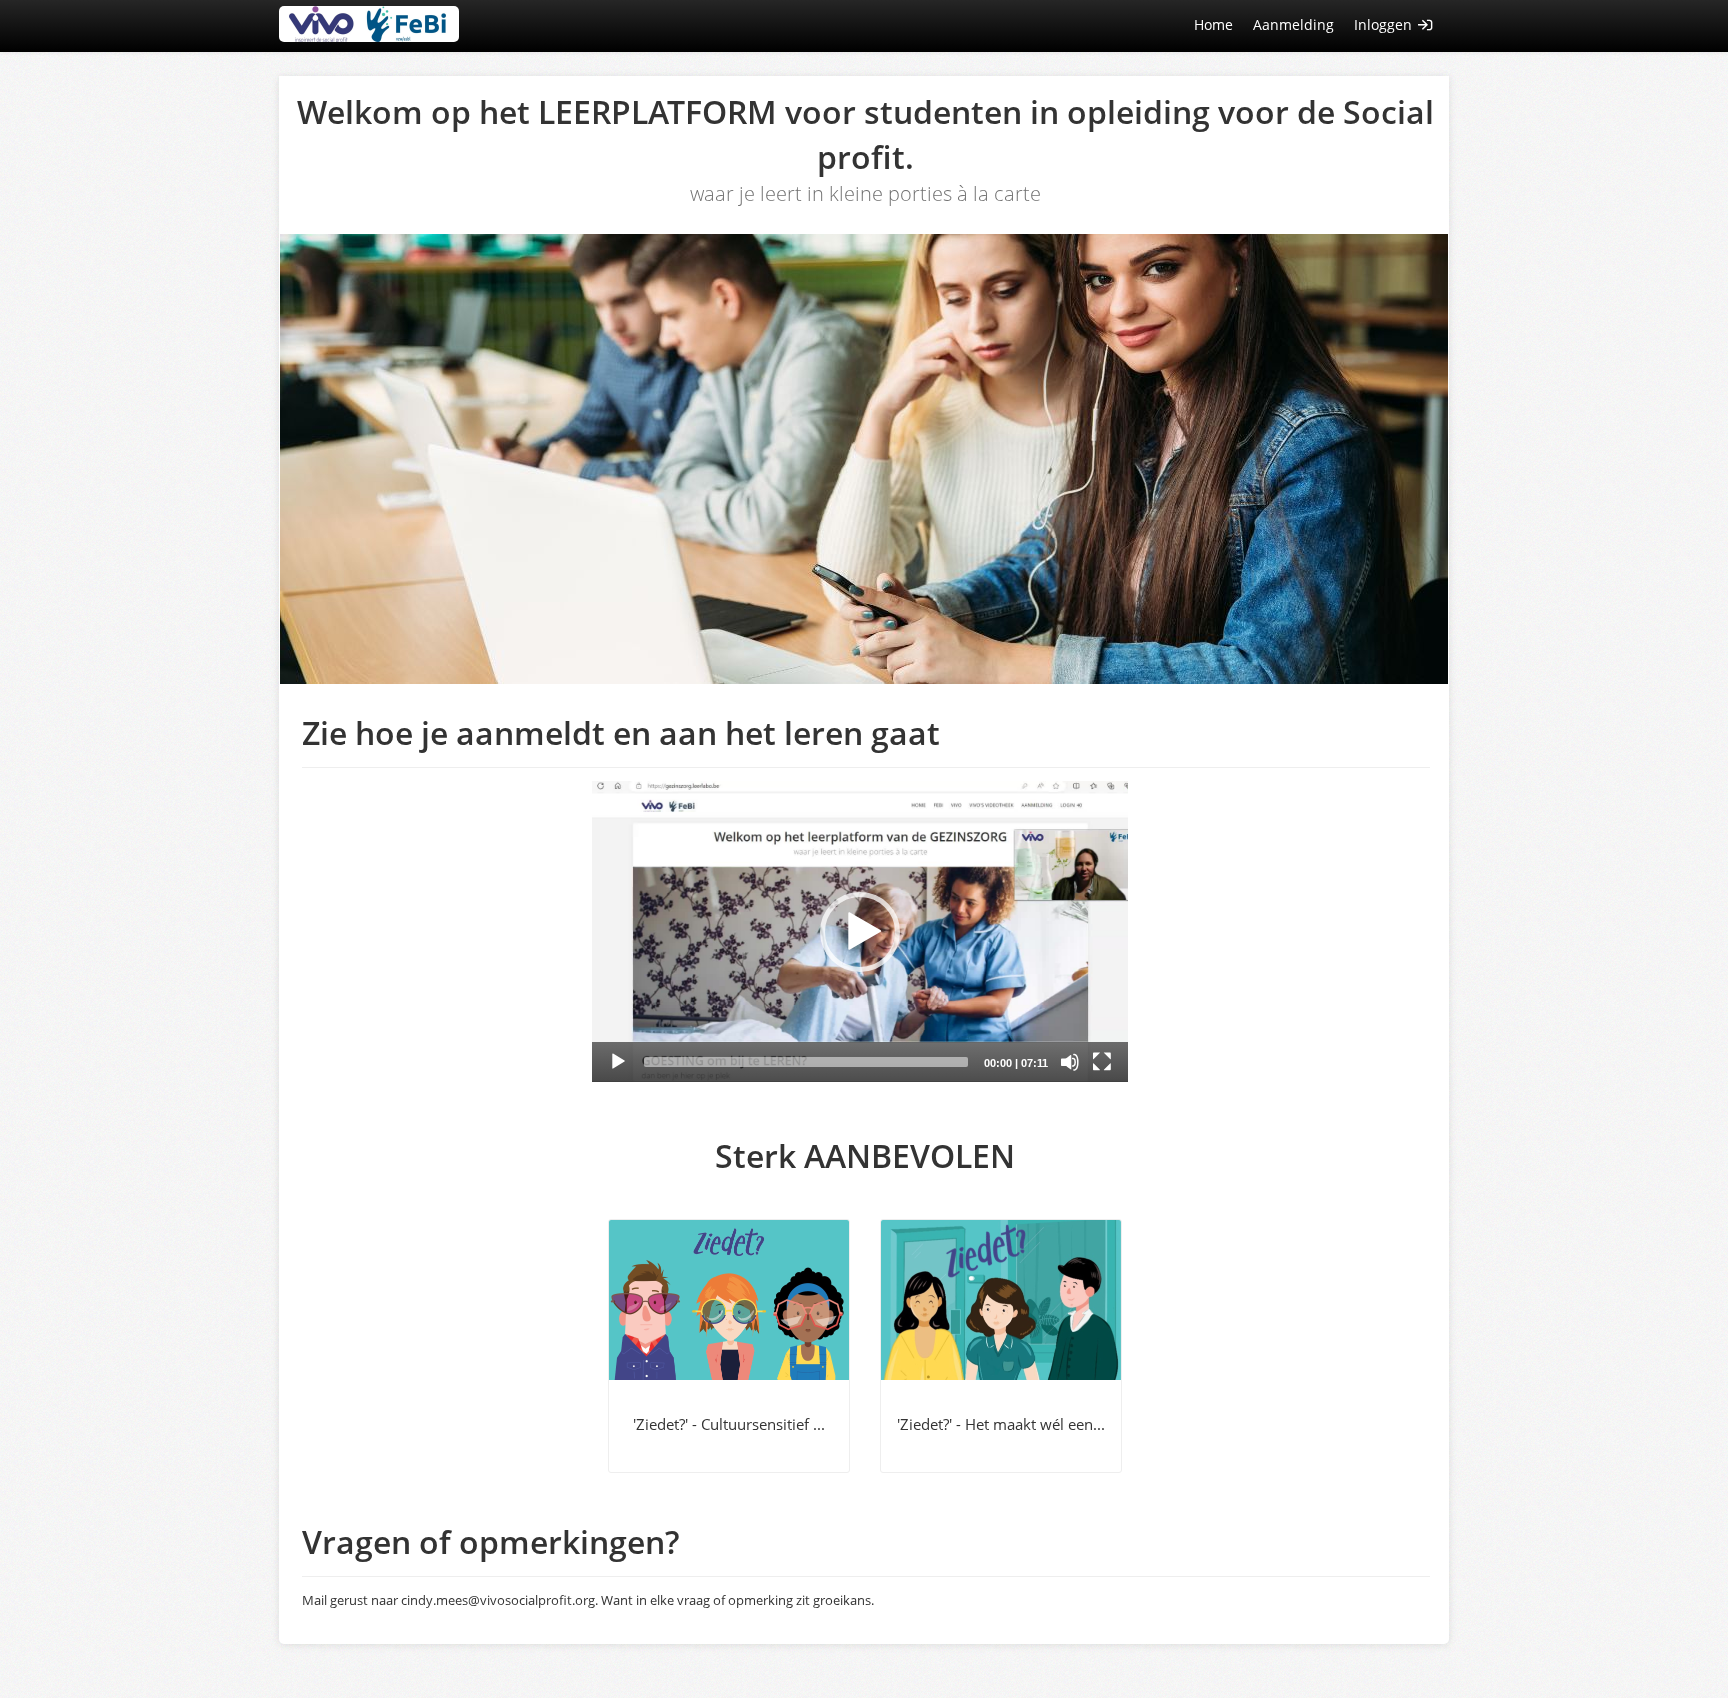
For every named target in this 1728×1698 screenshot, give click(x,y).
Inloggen (1385, 24)
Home (1213, 24)
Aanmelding (1293, 24)
